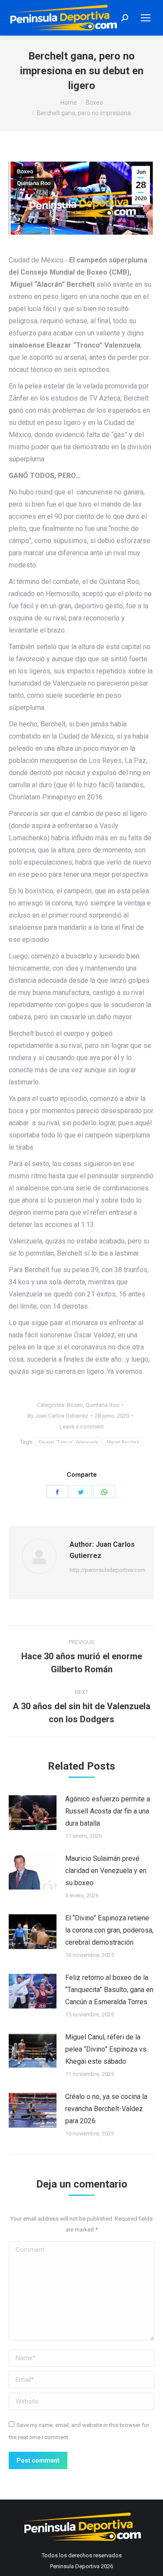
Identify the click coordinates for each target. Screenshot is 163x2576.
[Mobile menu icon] (146, 18)
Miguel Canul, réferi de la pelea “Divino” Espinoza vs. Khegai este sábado (106, 2049)
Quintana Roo (34, 183)
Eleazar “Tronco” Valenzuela (69, 1442)
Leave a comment (82, 1427)
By (58, 1416)
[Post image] (33, 1813)
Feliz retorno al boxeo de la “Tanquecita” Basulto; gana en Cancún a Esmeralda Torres (109, 1990)
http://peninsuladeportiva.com (108, 1570)
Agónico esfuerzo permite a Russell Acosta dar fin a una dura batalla (108, 1811)
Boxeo (25, 172)
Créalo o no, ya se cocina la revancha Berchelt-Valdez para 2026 (106, 2109)
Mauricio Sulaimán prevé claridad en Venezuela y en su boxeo (106, 1871)
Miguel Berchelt (123, 1442)
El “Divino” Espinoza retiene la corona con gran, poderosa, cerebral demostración (109, 1930)
